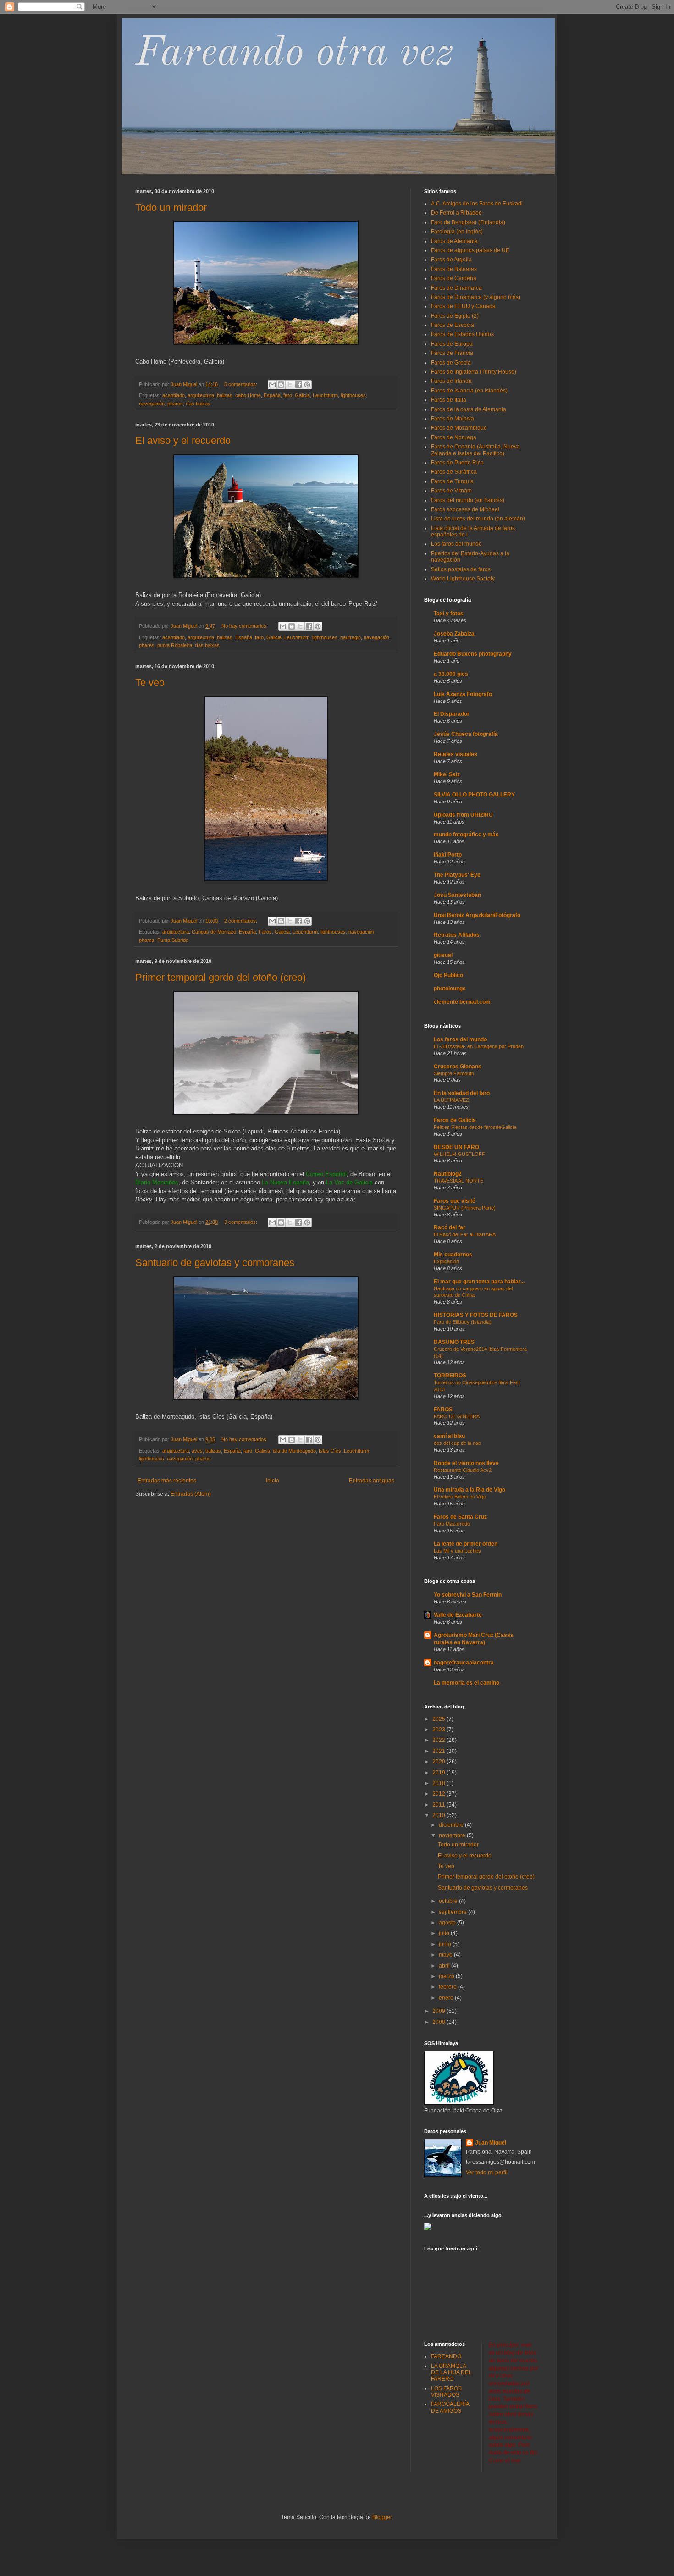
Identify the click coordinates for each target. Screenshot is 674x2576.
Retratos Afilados (457, 935)
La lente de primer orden (466, 1544)
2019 (439, 1773)
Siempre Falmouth (454, 1073)
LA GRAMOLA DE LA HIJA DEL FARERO (451, 2373)
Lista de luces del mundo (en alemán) (478, 519)
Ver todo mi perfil (487, 2172)
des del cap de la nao (457, 1443)
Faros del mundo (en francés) (468, 500)
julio (445, 1933)
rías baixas (198, 404)
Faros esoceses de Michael (465, 509)
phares (175, 404)
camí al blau (449, 1436)
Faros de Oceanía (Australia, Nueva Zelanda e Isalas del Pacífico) (475, 450)
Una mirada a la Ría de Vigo (470, 1490)
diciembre (452, 1825)
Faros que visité (455, 1201)
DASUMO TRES (454, 1342)
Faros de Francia (452, 353)
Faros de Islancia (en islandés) (469, 391)
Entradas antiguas (372, 1481)
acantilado (174, 395)
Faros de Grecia (451, 363)
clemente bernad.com (462, 1002)
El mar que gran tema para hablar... (479, 1282)
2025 (439, 1719)
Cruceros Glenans (458, 1067)
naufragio (351, 637)
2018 (439, 1783)
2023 (439, 1730)
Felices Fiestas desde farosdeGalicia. (476, 1127)
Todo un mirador (171, 207)
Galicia (302, 395)
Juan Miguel (491, 2143)
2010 (439, 1815)
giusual (443, 955)
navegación (152, 404)
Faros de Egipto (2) (455, 316)
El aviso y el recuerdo (183, 440)
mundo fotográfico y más (466, 835)
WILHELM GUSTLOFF (459, 1154)
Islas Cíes (330, 1451)
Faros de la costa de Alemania (469, 409)
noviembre (453, 1835)
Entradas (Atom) (191, 1494)
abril (445, 1966)
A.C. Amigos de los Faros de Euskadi (477, 204)
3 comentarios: (241, 1222)
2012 (439, 1794)
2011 (439, 1805)
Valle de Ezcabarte (458, 1615)
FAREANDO (446, 2356)
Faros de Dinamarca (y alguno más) (476, 297)
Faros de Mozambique (459, 428)
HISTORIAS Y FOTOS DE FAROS (476, 1315)
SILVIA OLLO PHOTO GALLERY (474, 795)
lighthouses (353, 395)
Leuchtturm (325, 395)
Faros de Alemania (454, 241)
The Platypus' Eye (457, 875)
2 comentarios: (241, 921)
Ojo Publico (448, 975)
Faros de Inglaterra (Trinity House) (474, 372)
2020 (439, 1762)
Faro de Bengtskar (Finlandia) (468, 222)
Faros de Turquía (452, 481)
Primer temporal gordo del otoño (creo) (221, 977)
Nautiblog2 (448, 1174)
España (272, 395)
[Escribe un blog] (281, 385)
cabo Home (248, 395)
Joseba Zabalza (454, 634)
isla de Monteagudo (294, 1451)
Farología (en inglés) (457, 232)
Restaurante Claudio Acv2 (463, 1470)
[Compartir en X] (290, 385)
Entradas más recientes (167, 1481)
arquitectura (201, 395)
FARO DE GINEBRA (457, 1416)
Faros (265, 932)
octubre (449, 1901)
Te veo (150, 683)
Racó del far (450, 1227)
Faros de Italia (449, 400)
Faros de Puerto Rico (457, 463)
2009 (439, 2011)
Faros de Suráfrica (454, 472)
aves (197, 1451)
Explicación (446, 1261)
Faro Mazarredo (452, 1524)
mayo (446, 1955)
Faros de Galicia (455, 1120)
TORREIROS (450, 1376)
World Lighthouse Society (463, 579)
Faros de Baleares (454, 269)
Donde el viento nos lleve (466, 1463)
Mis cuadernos (453, 1255)
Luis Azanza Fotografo (463, 694)
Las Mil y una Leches (457, 1551)
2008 (439, 2022)
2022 (439, 1740)
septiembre (453, 1912)
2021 (439, 1751)
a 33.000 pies (451, 674)
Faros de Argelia (451, 260)
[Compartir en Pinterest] (307, 385)
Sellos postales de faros (461, 569)
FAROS (443, 1410)
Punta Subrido (173, 940)
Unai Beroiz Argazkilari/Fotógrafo (477, 915)
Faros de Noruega (454, 437)
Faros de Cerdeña (454, 278)
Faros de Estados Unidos (462, 334)
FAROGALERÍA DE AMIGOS (450, 2407)
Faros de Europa (452, 344)
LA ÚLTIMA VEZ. (452, 1100)
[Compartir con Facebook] (298, 385)
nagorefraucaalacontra (464, 1663)
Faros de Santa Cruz (460, 1517)
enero (447, 1998)
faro (288, 395)
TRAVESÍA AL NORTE (459, 1181)
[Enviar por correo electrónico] (272, 385)
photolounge (450, 989)
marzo (447, 1976)
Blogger (382, 2517)
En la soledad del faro (462, 1093)
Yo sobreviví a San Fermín (468, 1595)
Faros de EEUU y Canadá (463, 306)
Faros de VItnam (451, 491)
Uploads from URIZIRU (463, 815)
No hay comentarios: (245, 626)
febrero (448, 1987)
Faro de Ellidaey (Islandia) (463, 1322)
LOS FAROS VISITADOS (446, 2392)
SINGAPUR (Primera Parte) (465, 1208)
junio (446, 1944)
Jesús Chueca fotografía (466, 734)
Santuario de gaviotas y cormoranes (215, 1263)
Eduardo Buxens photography (473, 654)
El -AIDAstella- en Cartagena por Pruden (479, 1046)
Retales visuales (456, 754)
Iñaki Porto (448, 855)
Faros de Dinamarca (456, 288)
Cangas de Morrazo (214, 932)
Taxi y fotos (449, 614)
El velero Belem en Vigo (460, 1497)
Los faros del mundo (456, 544)
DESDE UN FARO (456, 1147)
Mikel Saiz (447, 774)
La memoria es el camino (467, 1683)
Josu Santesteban (457, 895)
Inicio (273, 1481)
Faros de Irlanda (451, 381)
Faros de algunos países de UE (470, 250)
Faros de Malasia (453, 419)
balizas (225, 395)
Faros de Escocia (453, 325)
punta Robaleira (175, 645)
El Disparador (452, 714)
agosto (448, 1923)
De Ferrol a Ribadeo (456, 213)
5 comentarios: (241, 384)
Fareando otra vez (295, 54)
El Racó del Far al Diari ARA (465, 1234)
